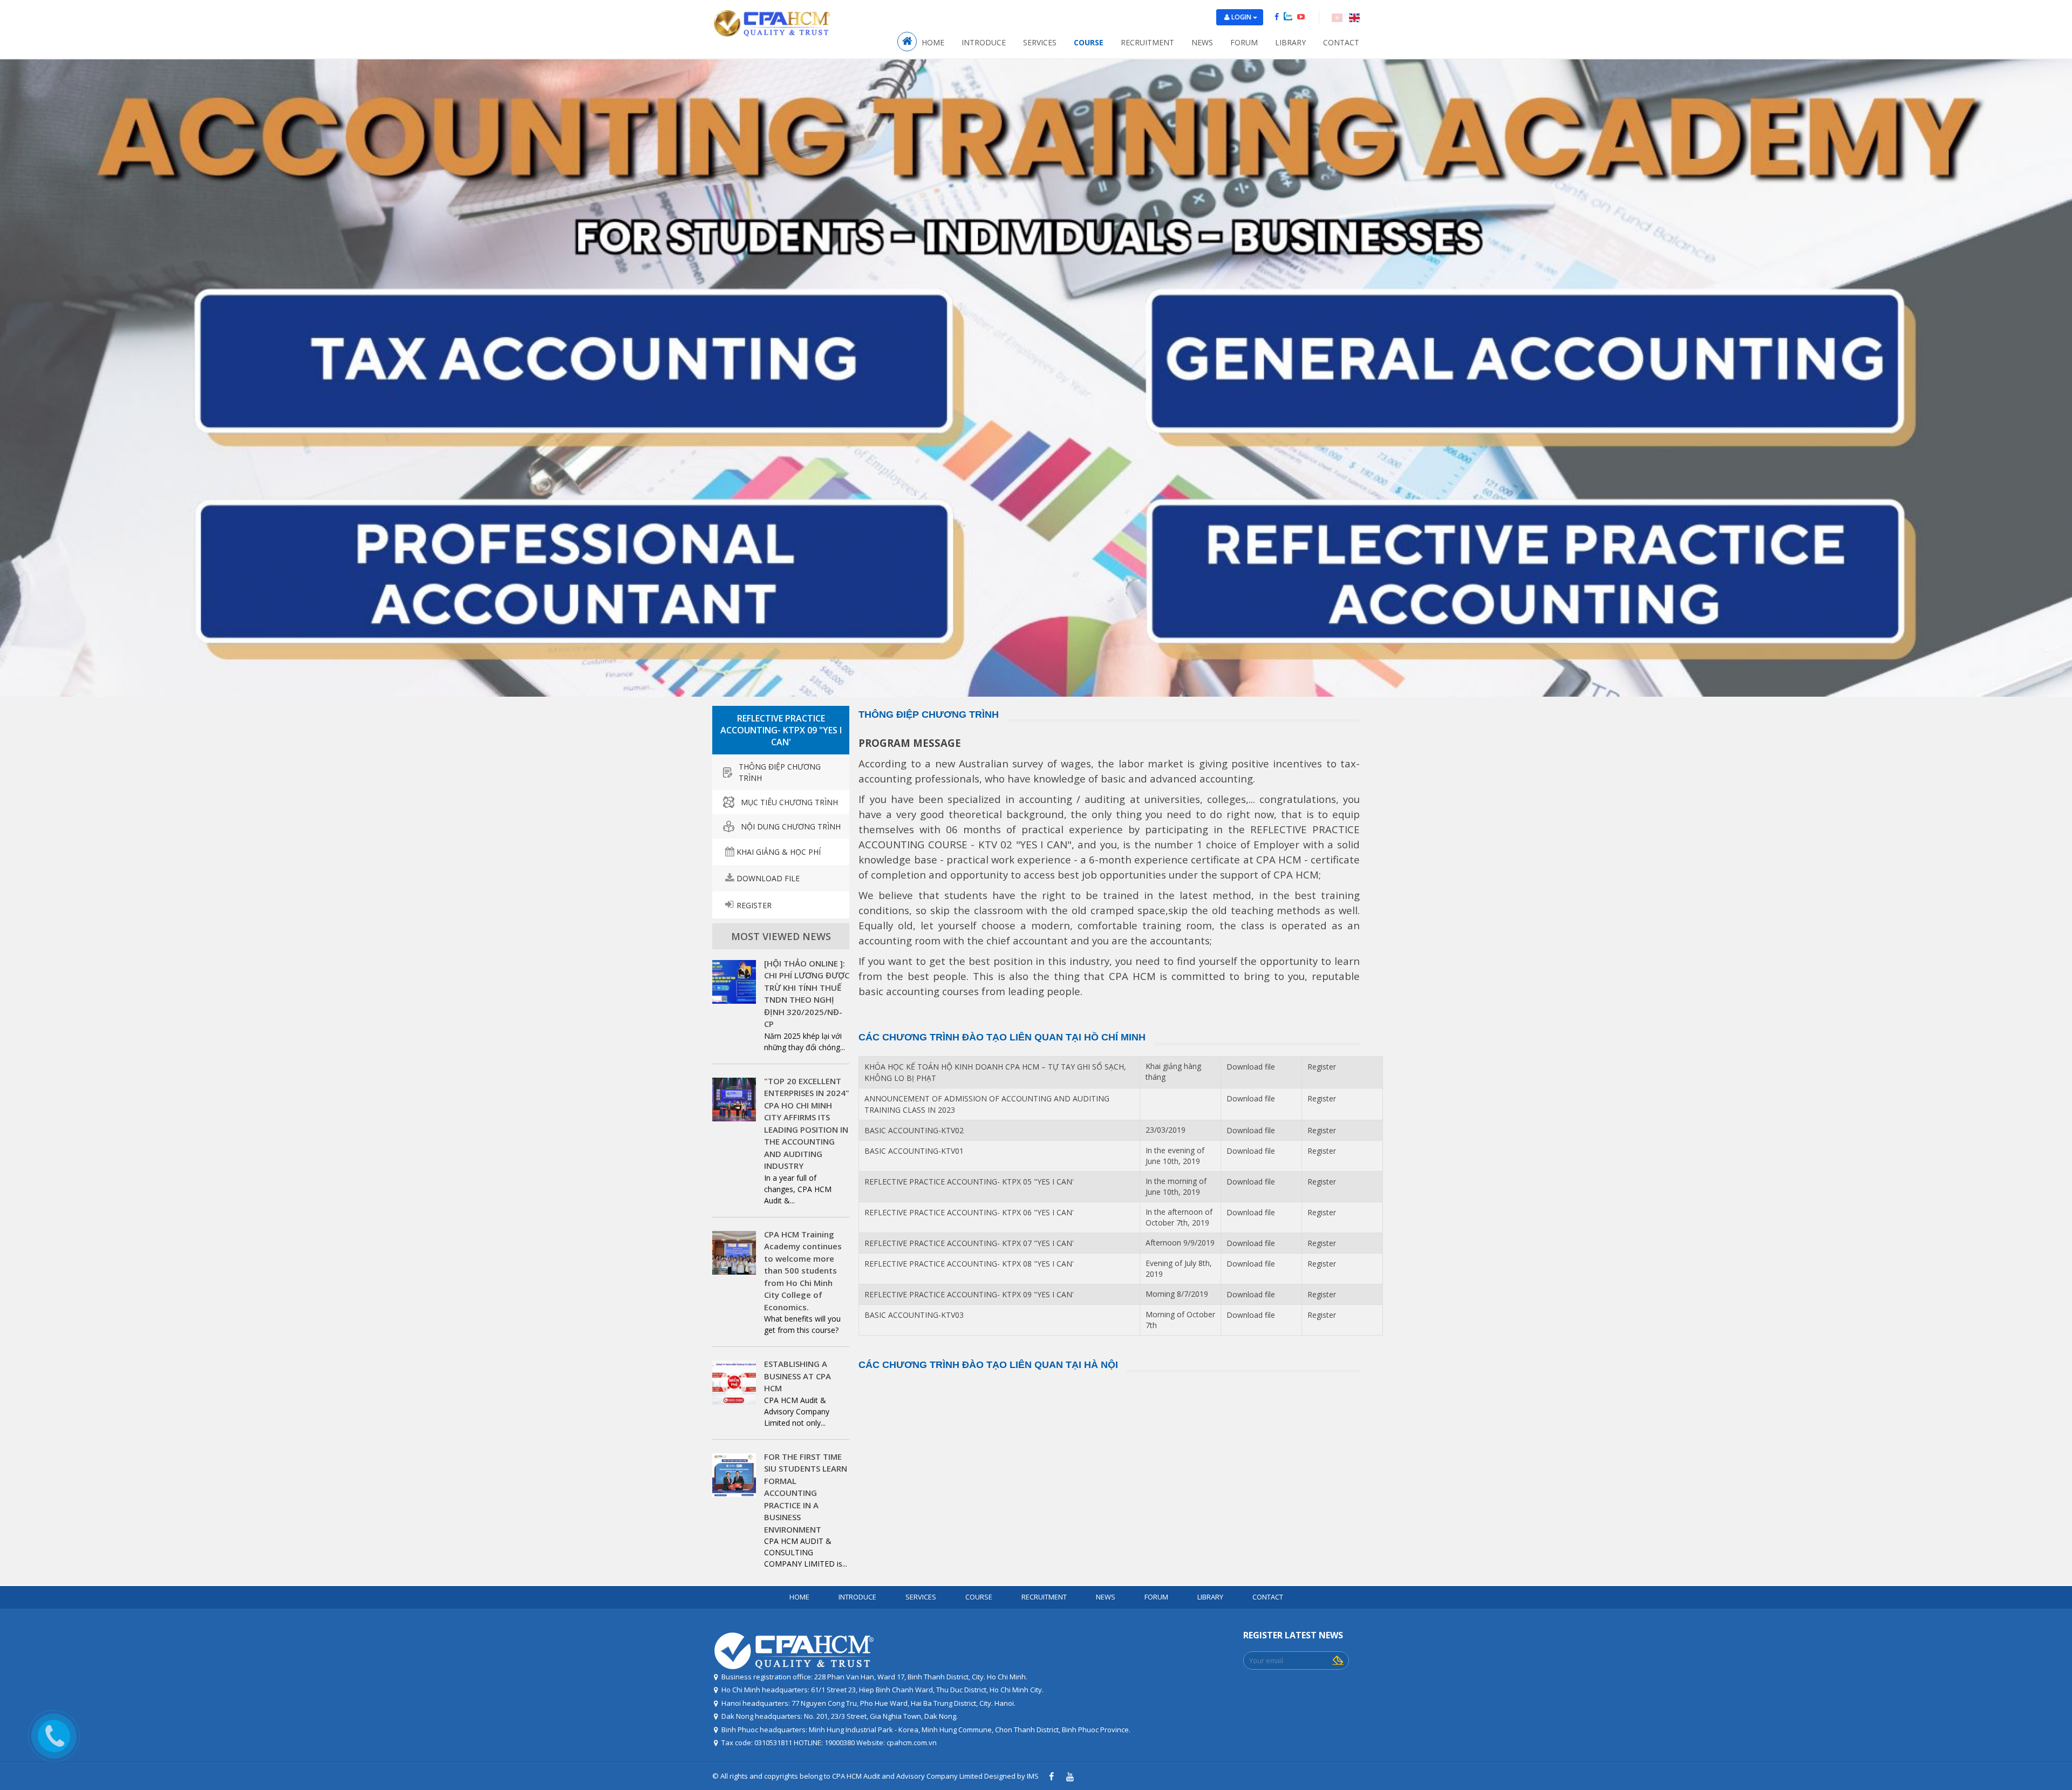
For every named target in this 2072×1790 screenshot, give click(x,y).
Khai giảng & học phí (779, 852)
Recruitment (1147, 42)
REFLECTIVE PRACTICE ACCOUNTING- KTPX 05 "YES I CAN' (969, 1182)
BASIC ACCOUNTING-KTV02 (914, 1130)
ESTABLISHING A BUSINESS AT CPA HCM (798, 1376)
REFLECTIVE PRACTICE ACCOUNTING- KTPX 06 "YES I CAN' (969, 1212)
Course (1089, 42)
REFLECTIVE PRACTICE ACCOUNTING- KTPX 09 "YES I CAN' (969, 1294)
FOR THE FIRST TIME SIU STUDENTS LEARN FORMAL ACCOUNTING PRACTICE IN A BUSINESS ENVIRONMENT (806, 1493)
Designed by (1005, 1776)
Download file (768, 878)
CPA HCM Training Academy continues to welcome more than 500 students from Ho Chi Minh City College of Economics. (803, 1271)
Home (933, 42)
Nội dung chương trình (791, 826)
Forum (1244, 42)
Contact (1341, 42)
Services (1040, 42)
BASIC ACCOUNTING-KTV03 (914, 1315)
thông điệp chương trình (780, 772)
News (1202, 42)
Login (1242, 17)
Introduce (984, 42)
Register (754, 905)
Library (1290, 42)
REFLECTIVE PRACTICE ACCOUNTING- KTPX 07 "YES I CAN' (969, 1243)
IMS (1033, 1776)
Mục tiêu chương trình (789, 802)
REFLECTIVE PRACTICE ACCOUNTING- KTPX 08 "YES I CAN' (969, 1264)
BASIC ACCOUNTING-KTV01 (914, 1151)
